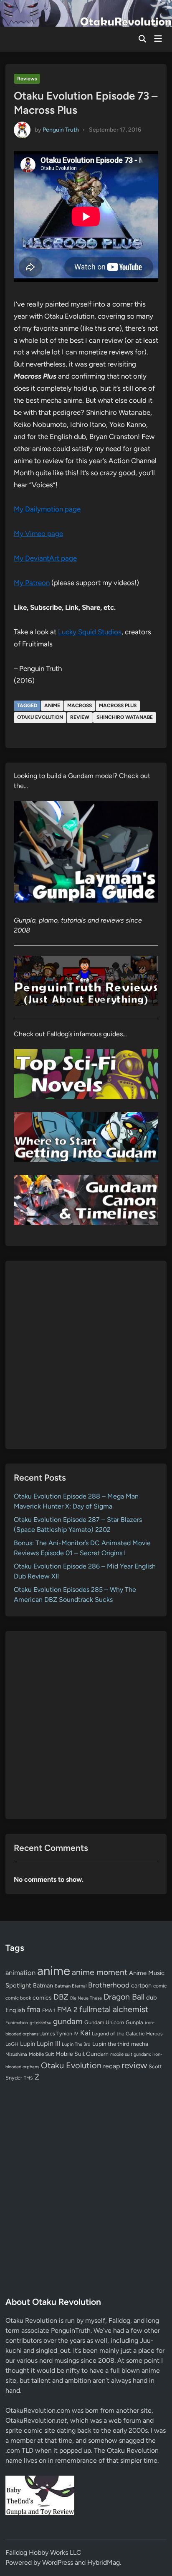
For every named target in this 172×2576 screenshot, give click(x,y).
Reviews (27, 79)
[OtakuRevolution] (86, 13)
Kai (85, 2033)
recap (111, 2066)
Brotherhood (109, 1985)
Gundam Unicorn (104, 2022)
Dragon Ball (124, 1997)
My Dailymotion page (47, 509)
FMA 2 (67, 2010)
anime (52, 706)
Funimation (17, 2023)
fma (34, 2009)
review (80, 717)
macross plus (118, 706)
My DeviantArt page (45, 558)
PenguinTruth (71, 2330)
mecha (140, 2044)
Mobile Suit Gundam (82, 2054)
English (15, 2010)
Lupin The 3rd (76, 2044)
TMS (28, 2078)
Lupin (28, 2044)
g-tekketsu (40, 2023)
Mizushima (16, 2054)
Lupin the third (111, 2044)
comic (160, 1986)
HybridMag (104, 2562)
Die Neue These (86, 1998)
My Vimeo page (38, 534)
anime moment (100, 1972)
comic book (18, 1998)
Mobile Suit (41, 2054)
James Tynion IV (59, 2034)
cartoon (141, 1985)
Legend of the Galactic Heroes (127, 2034)
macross (80, 706)
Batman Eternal (71, 1986)
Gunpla (134, 2022)
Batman (43, 1985)
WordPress (58, 2562)
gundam (68, 2021)
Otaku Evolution (40, 717)
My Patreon (32, 583)
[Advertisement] (86, 1355)
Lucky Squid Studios (90, 632)
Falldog (119, 2320)
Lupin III (48, 2044)
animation (20, 1973)
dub (152, 1997)
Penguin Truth (61, 129)
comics (42, 1998)
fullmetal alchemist (114, 2009)
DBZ (61, 1997)
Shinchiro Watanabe (125, 717)
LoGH (12, 2044)
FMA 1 (49, 2010)
